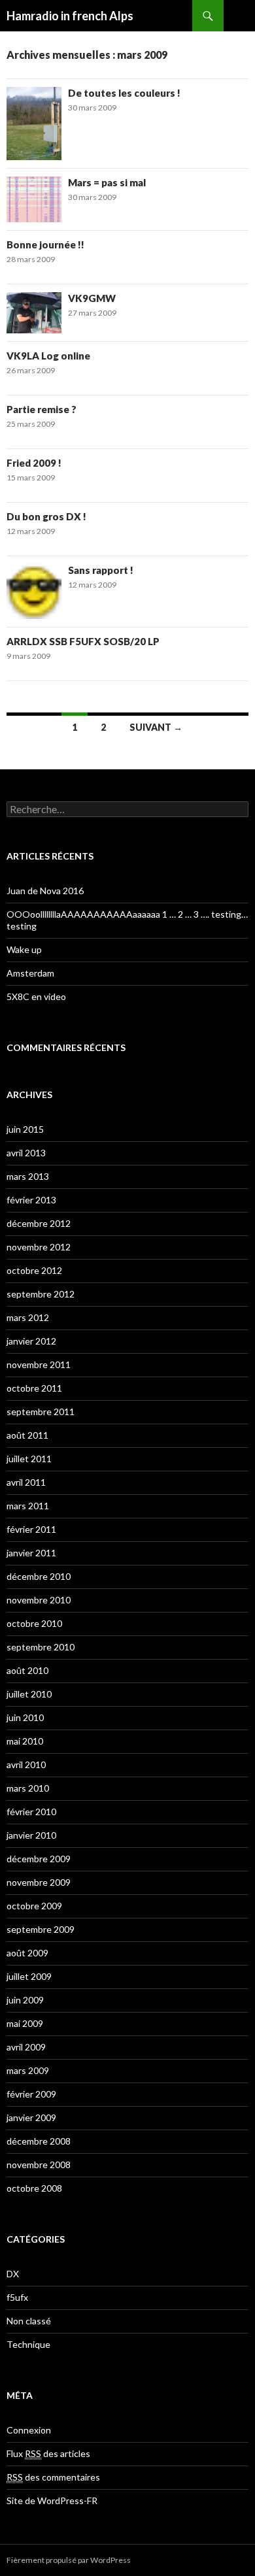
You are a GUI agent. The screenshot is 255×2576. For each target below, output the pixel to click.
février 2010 (31, 1812)
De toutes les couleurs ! (124, 93)
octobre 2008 (34, 2188)
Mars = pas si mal (107, 182)
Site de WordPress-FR (52, 2501)
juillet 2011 (29, 1459)
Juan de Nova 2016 (45, 891)
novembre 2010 (39, 1600)
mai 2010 (25, 1741)
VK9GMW (92, 298)
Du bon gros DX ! (46, 516)
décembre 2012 (39, 1223)
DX (13, 2274)
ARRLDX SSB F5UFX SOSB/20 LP (83, 641)
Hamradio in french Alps (70, 16)
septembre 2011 (41, 1412)
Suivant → (156, 727)
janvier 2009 (31, 2117)
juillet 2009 (29, 1976)
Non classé (29, 2321)
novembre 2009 (39, 1882)
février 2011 (31, 1529)
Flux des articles (48, 2453)
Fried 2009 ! (34, 463)
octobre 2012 (34, 1270)
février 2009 (31, 2094)
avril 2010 (26, 1765)
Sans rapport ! (101, 570)
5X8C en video (36, 996)
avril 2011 (26, 1482)
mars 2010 (28, 1788)
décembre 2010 (39, 1576)
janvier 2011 (31, 1553)
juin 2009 (25, 2000)
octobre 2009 (34, 1906)
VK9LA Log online (48, 356)
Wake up (24, 949)
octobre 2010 (34, 1623)
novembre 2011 (39, 1364)
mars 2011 (28, 1506)
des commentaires (53, 2477)
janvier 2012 (31, 1341)
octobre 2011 (34, 1388)
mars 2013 (28, 1176)
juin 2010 (25, 1717)
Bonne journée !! (45, 244)
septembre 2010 (41, 1647)
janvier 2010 (31, 1835)
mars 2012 (28, 1317)
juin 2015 (25, 1129)
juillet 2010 (29, 1694)
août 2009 (27, 1953)
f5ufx (17, 2297)
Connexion (29, 2430)
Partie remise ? (42, 409)
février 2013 (31, 1200)
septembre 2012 (41, 1294)
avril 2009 (26, 2047)
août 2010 (27, 1670)
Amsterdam (30, 973)
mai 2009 (25, 2023)
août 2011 (27, 1435)
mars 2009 (28, 2070)
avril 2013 (26, 1153)
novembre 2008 (39, 2165)
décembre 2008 (39, 2141)
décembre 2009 (39, 1859)
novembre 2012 (39, 1247)
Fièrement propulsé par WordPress (69, 2560)
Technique (28, 2344)
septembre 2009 (41, 1929)
